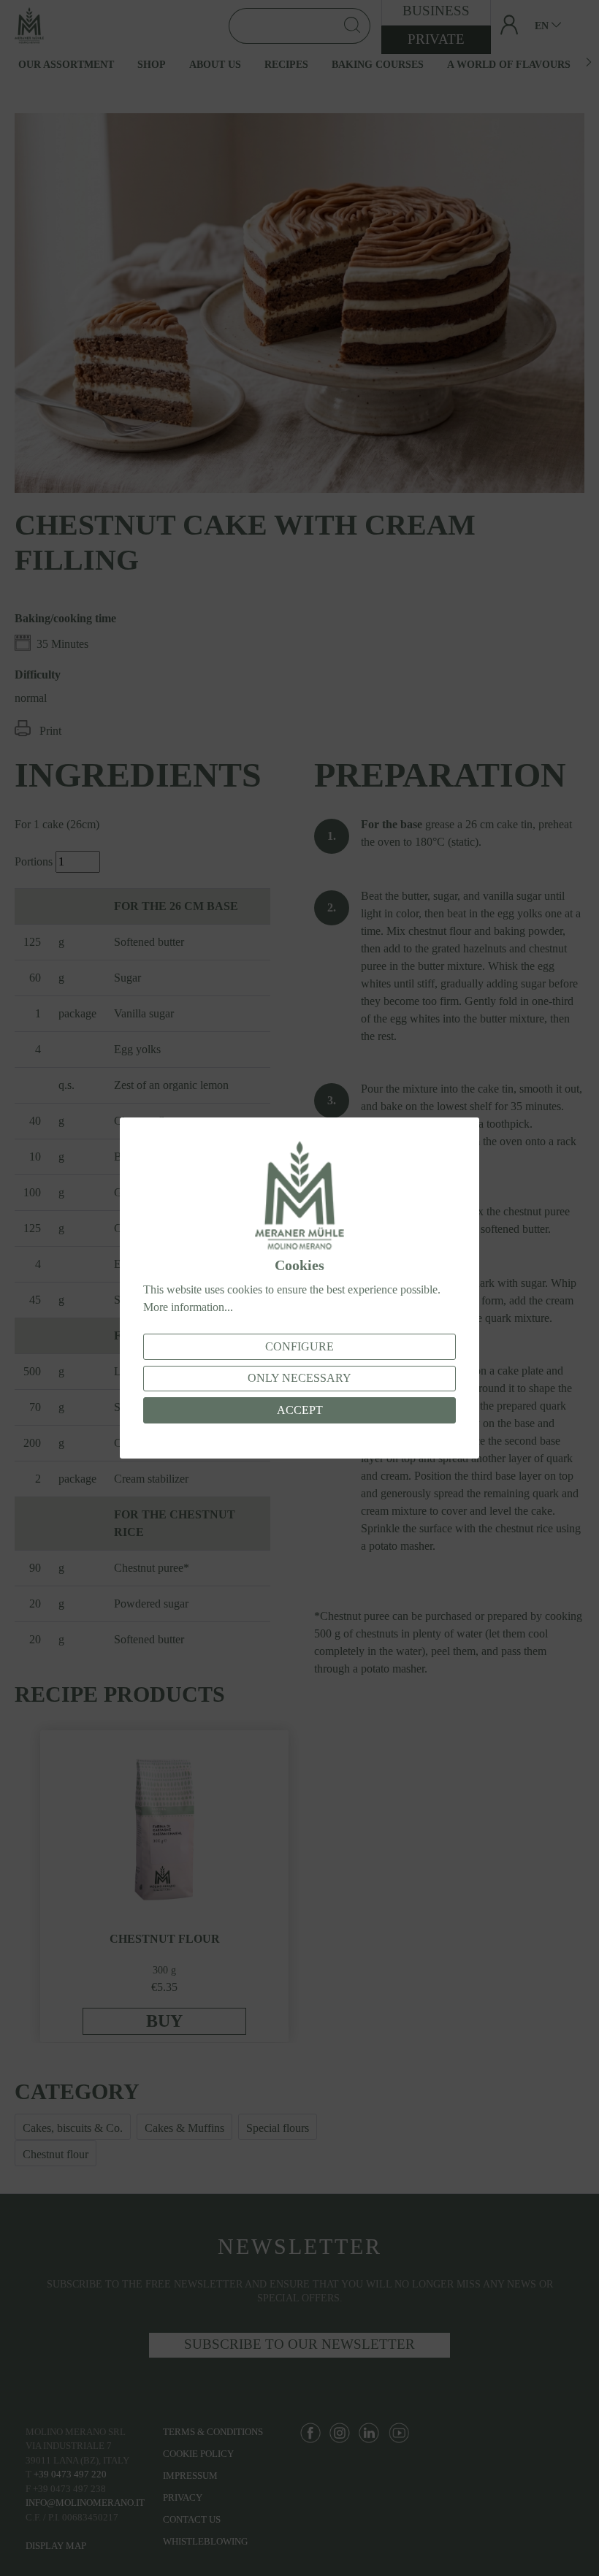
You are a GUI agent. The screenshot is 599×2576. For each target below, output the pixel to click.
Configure (299, 1346)
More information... (188, 1307)
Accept (300, 1410)
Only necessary (299, 1378)
